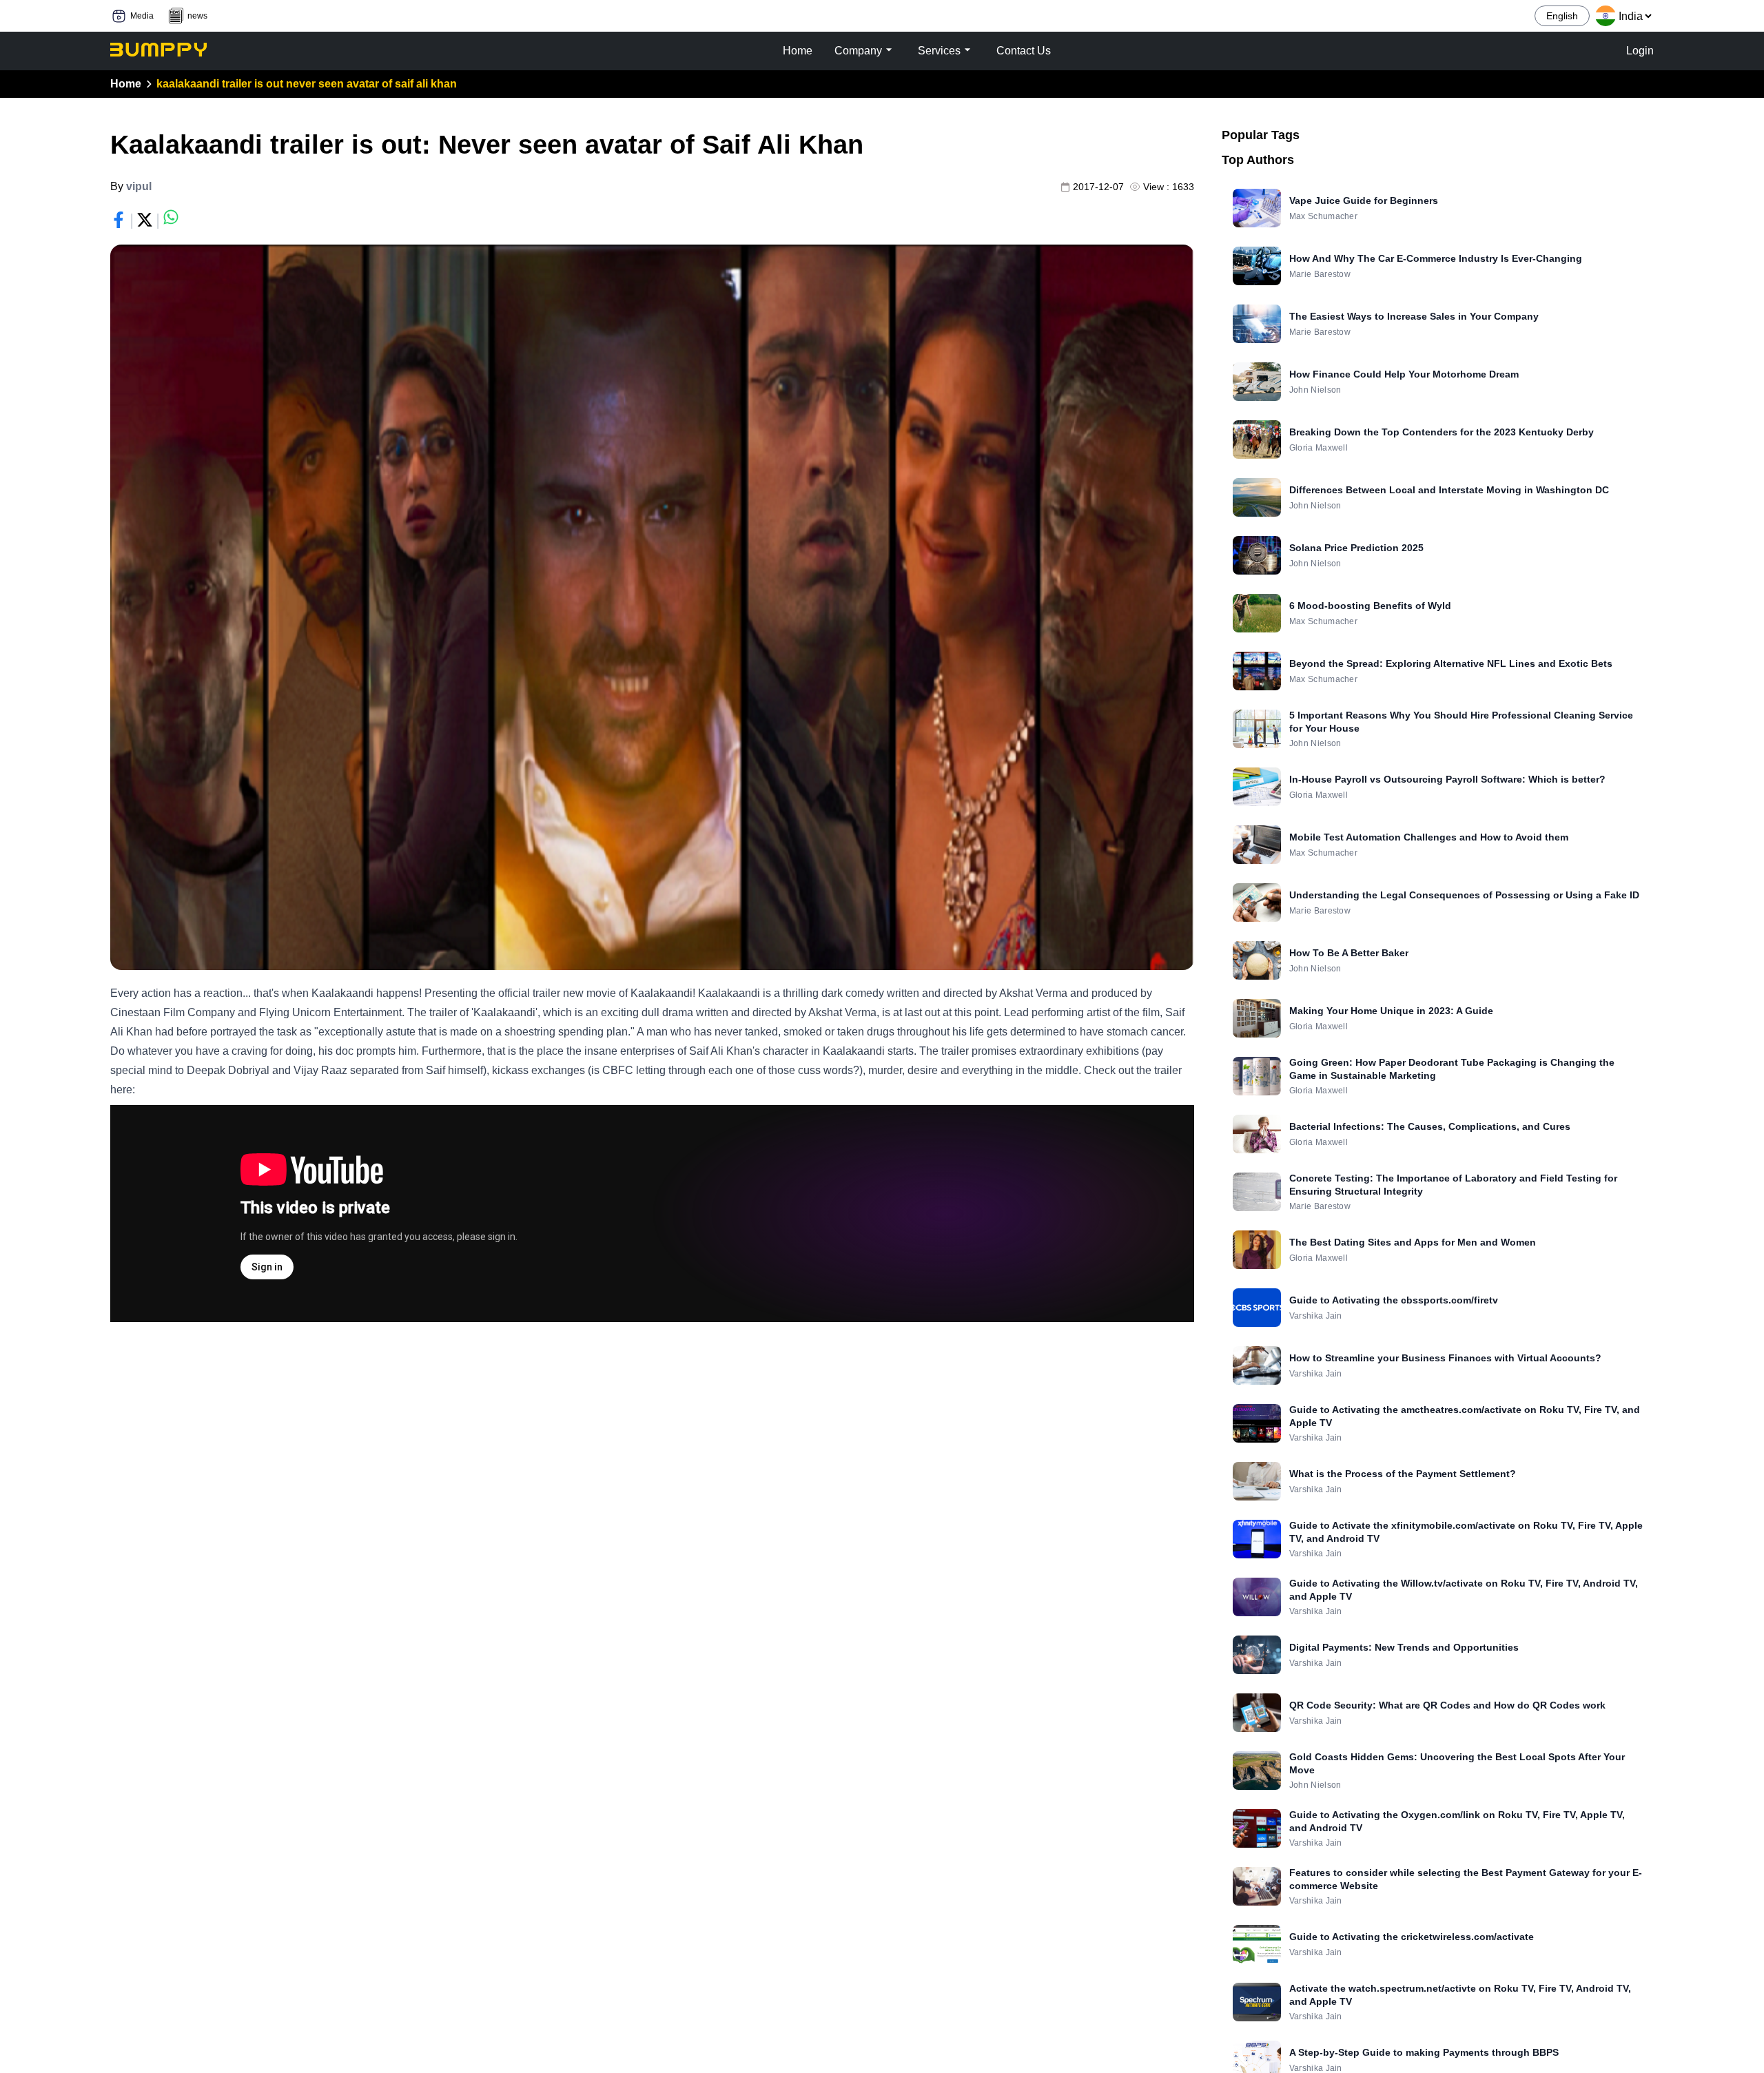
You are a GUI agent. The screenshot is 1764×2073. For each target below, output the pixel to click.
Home (126, 84)
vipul (139, 186)
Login (1640, 51)
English (1562, 16)
